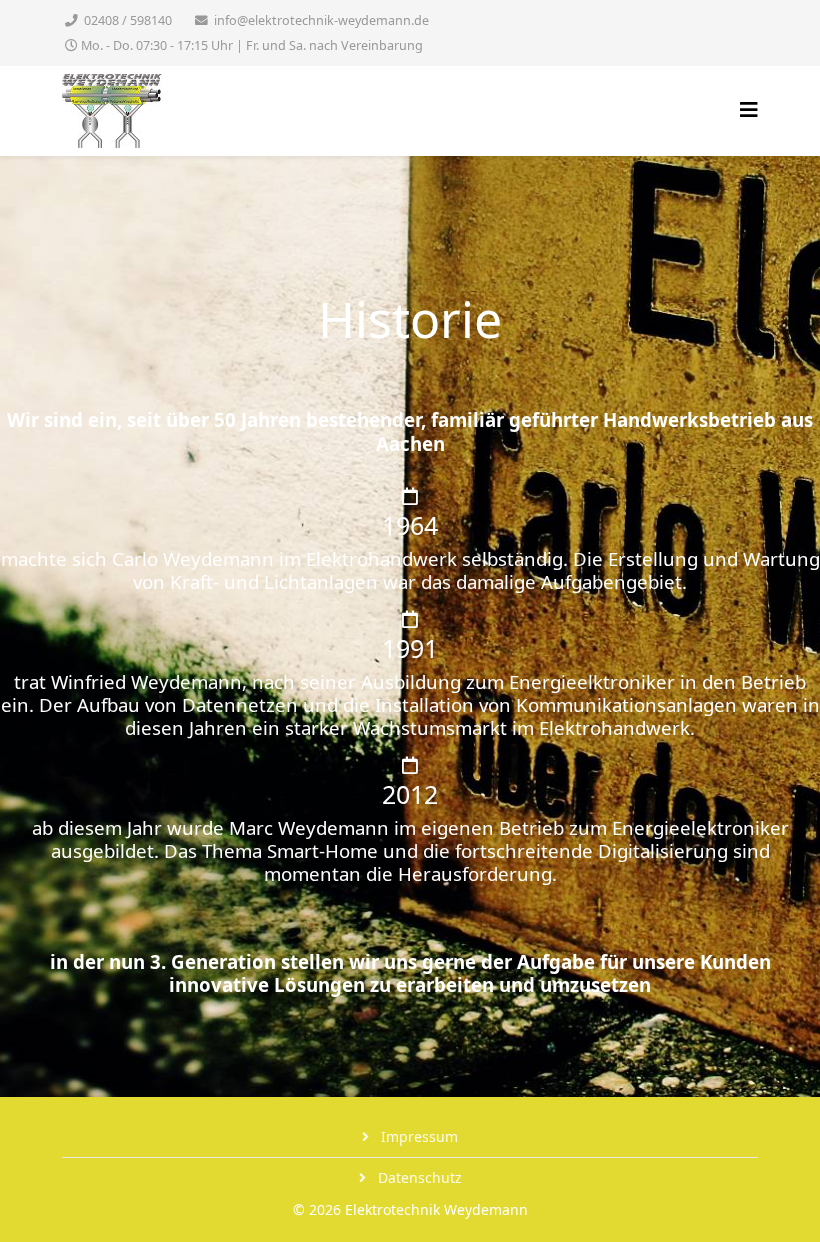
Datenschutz (418, 1177)
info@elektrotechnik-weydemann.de (321, 20)
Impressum (417, 1136)
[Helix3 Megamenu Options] (749, 109)
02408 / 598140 (128, 20)
